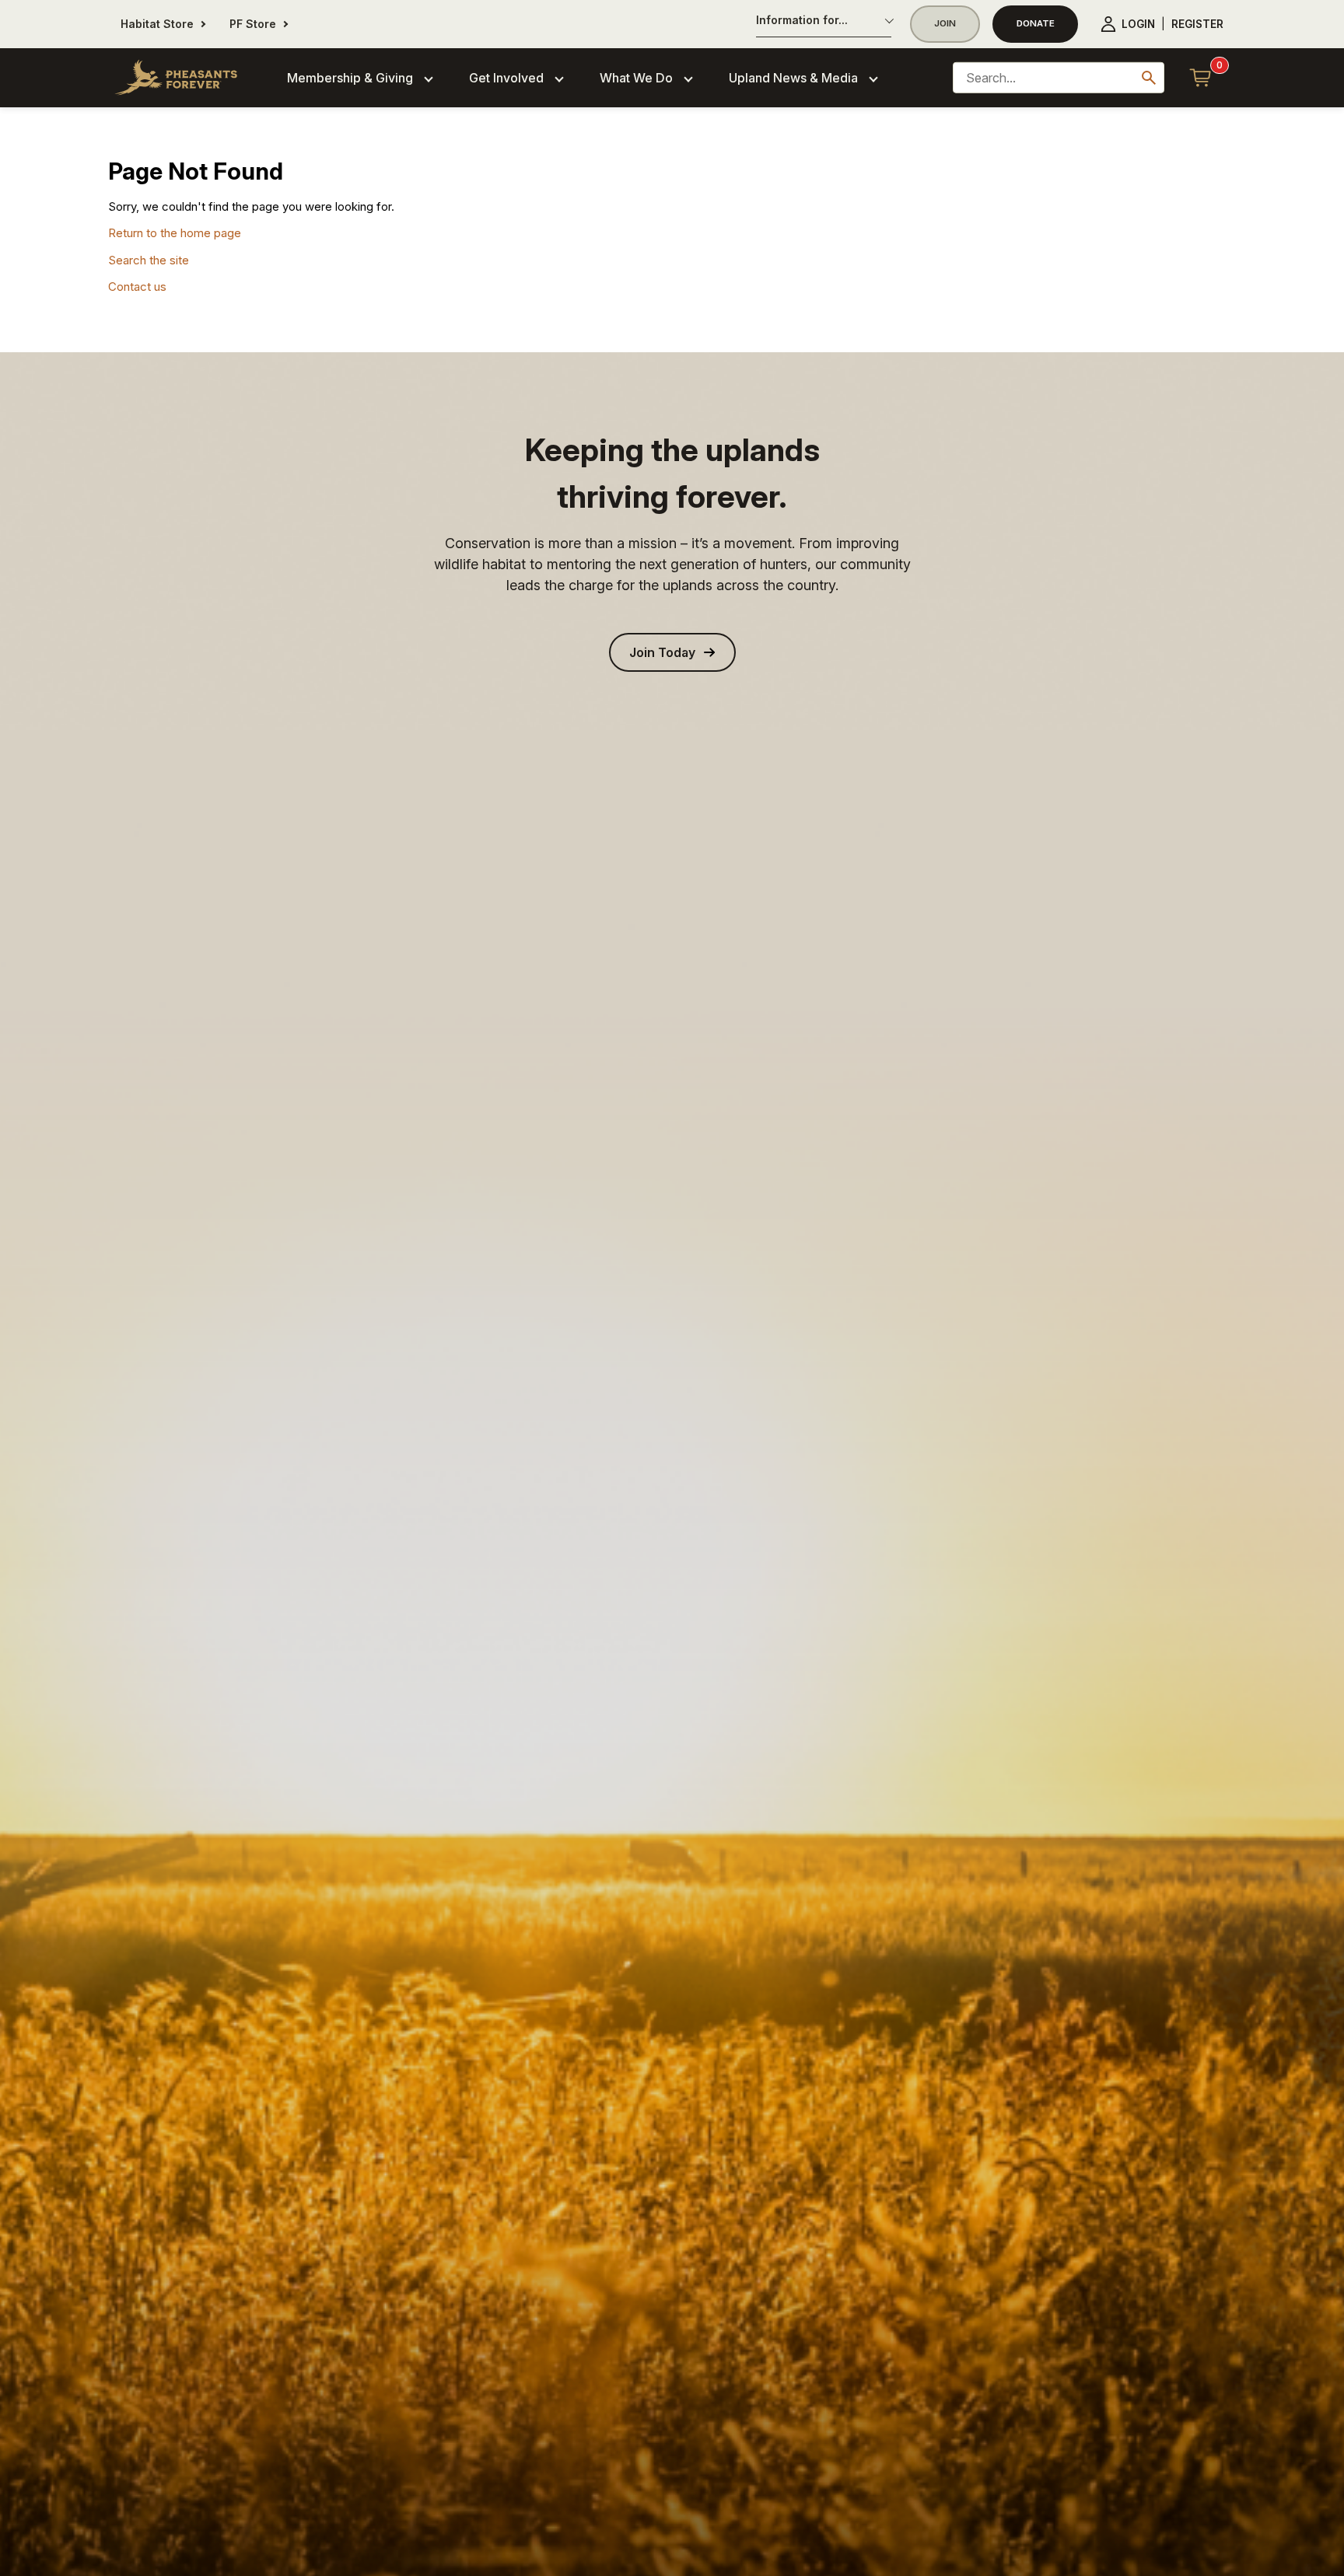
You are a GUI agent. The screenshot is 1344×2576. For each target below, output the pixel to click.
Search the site (149, 260)
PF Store (253, 24)
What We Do (636, 78)
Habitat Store (157, 24)
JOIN (945, 23)
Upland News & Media (793, 78)
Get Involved (506, 78)
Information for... (802, 20)
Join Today (662, 652)
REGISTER (1197, 24)
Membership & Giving (350, 78)
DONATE (1036, 23)
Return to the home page (175, 233)
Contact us (137, 287)
